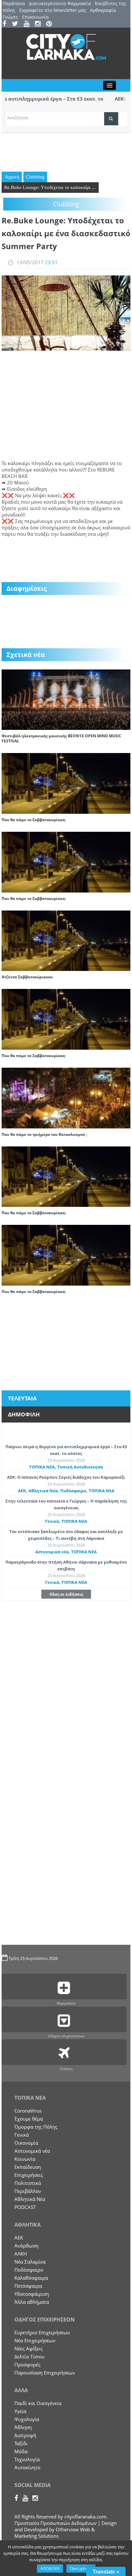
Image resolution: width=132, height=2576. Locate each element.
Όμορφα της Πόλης (36, 2127)
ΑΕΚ (22, 1491)
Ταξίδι (21, 2443)
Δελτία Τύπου (29, 2356)
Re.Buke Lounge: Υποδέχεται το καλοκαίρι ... (50, 187)
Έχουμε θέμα (29, 2119)
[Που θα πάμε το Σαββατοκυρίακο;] (66, 783)
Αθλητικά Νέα (43, 1491)
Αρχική (12, 177)
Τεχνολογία (27, 2459)
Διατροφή (25, 2435)
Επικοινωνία (35, 17)
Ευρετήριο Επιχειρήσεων (42, 2332)
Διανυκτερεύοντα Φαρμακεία (60, 3)
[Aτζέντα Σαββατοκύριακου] (66, 940)
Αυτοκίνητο (27, 2467)
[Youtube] (29, 24)
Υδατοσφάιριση (32, 2294)
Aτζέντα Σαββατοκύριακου (27, 977)
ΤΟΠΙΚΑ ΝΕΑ (42, 1467)
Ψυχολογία (27, 2419)
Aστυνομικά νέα (52, 1552)
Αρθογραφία (103, 10)
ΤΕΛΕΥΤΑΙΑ (22, 1398)
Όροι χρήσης (81, 2569)
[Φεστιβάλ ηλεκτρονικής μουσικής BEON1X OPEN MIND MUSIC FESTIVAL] (66, 699)
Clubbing (35, 177)
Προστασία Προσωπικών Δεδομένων (55, 2523)
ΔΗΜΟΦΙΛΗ (24, 1414)
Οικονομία (26, 2143)
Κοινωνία (25, 2159)
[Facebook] (7, 24)
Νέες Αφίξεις (29, 2348)
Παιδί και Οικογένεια (38, 2403)
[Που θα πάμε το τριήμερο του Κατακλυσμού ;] (66, 1097)
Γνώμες (10, 17)
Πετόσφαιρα (28, 2286)
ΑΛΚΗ (21, 2254)
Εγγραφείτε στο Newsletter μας (53, 10)
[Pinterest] (51, 24)
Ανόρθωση (26, 2246)
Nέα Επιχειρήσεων (35, 2340)
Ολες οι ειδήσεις (66, 1594)
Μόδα (21, 2451)
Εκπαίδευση (28, 2167)
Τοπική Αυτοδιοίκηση (80, 1467)
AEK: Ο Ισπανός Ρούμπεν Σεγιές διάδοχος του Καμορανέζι (66, 1477)
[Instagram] (40, 24)
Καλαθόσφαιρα (31, 2278)
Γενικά (52, 1521)
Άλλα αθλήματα (32, 2302)
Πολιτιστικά (28, 2183)
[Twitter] (17, 24)
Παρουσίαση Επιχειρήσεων (45, 2373)
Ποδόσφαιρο (73, 1491)
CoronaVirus (28, 2111)
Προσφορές (27, 2365)
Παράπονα (14, 3)
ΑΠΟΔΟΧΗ (50, 2569)
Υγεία (20, 2411)
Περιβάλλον (28, 2191)
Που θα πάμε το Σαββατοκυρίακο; (34, 820)
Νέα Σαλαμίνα (30, 2262)
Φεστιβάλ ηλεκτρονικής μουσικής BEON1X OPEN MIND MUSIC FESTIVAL (62, 738)
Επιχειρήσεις (29, 2175)
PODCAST (25, 2207)
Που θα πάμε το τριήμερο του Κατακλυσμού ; (44, 1134)
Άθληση (23, 2427)
